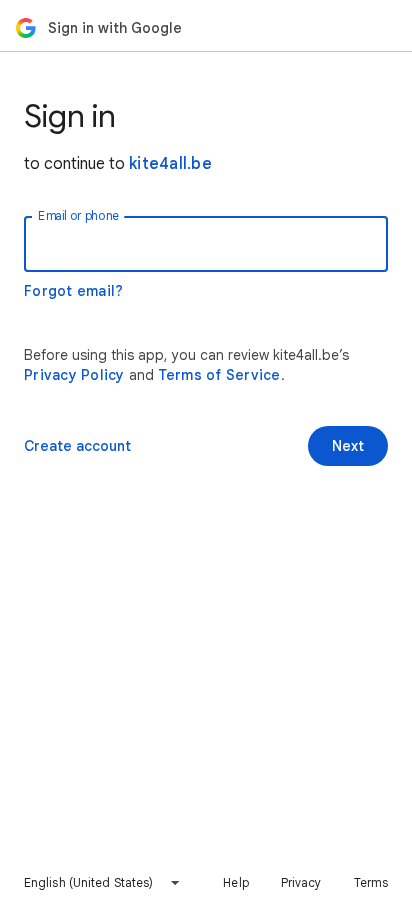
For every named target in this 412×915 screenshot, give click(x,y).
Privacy (301, 882)
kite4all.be (170, 164)
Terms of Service (219, 375)
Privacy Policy (74, 375)
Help (235, 882)
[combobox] (102, 883)
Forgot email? (73, 291)
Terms (371, 882)
